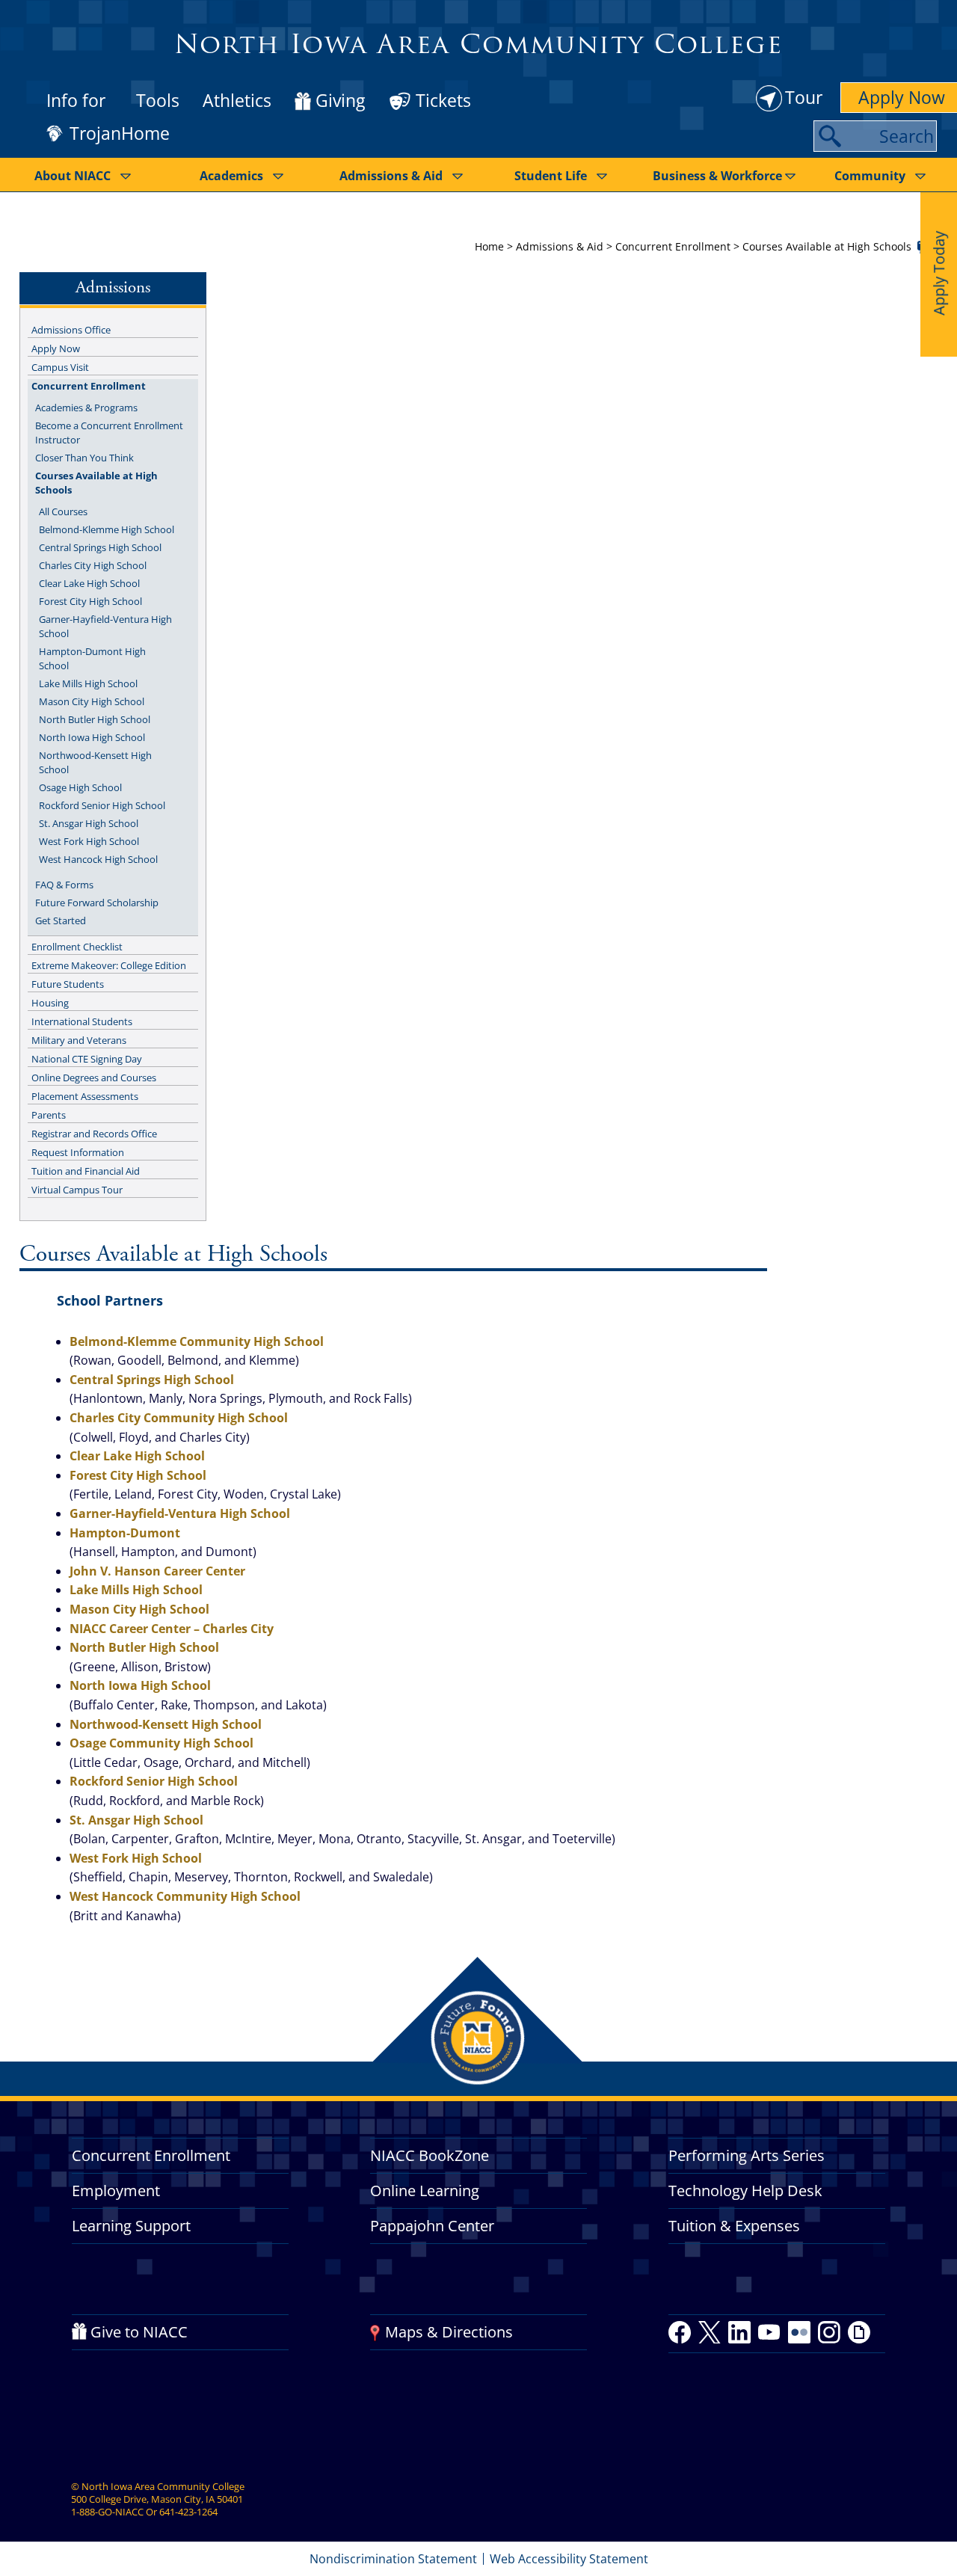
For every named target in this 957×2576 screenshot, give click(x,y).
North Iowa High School (92, 737)
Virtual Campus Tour (77, 1190)
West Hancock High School (98, 859)
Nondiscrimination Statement (393, 2559)
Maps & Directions (449, 2332)
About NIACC (73, 176)
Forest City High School (90, 601)
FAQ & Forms (64, 885)
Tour (804, 97)
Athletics (237, 100)
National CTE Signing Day (87, 1059)
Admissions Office (71, 330)
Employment (116, 2191)
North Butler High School (95, 719)
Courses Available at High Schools (96, 483)
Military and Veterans (79, 1040)
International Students (82, 1021)
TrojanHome (120, 134)
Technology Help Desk (745, 2191)
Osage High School (80, 787)
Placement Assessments (85, 1096)
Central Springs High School (100, 547)
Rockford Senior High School (102, 805)
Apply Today (939, 273)
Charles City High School (93, 565)
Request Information (78, 1152)
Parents (49, 1115)
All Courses (63, 511)
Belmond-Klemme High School (107, 529)
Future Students (68, 984)
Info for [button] (76, 100)
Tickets (443, 100)
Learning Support (131, 2226)
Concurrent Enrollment (673, 246)
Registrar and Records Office (94, 1134)
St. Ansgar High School (89, 823)
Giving (340, 101)
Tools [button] (158, 100)
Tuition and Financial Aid (86, 1171)
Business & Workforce (717, 176)
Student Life (551, 176)
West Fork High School (89, 841)
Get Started (61, 920)
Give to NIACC (139, 2332)
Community (870, 176)
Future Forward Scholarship (97, 903)
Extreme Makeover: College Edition (109, 965)
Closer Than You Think (84, 458)
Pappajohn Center (432, 2226)
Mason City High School (92, 701)
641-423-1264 (188, 2512)
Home (489, 246)
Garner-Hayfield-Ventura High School (105, 626)
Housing (50, 1003)
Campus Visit (60, 367)
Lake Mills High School (88, 683)
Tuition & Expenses (734, 2226)
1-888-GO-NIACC (107, 2512)
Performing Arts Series (747, 2155)
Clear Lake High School (89, 583)
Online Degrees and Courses (94, 1078)
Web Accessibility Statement (569, 2559)
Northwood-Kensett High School (95, 762)
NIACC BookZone (430, 2155)
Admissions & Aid (391, 176)
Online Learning (425, 2191)
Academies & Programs (86, 408)
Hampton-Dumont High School (92, 658)
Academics (231, 176)
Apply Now (56, 348)
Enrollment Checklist (77, 947)
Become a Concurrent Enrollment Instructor (109, 433)
